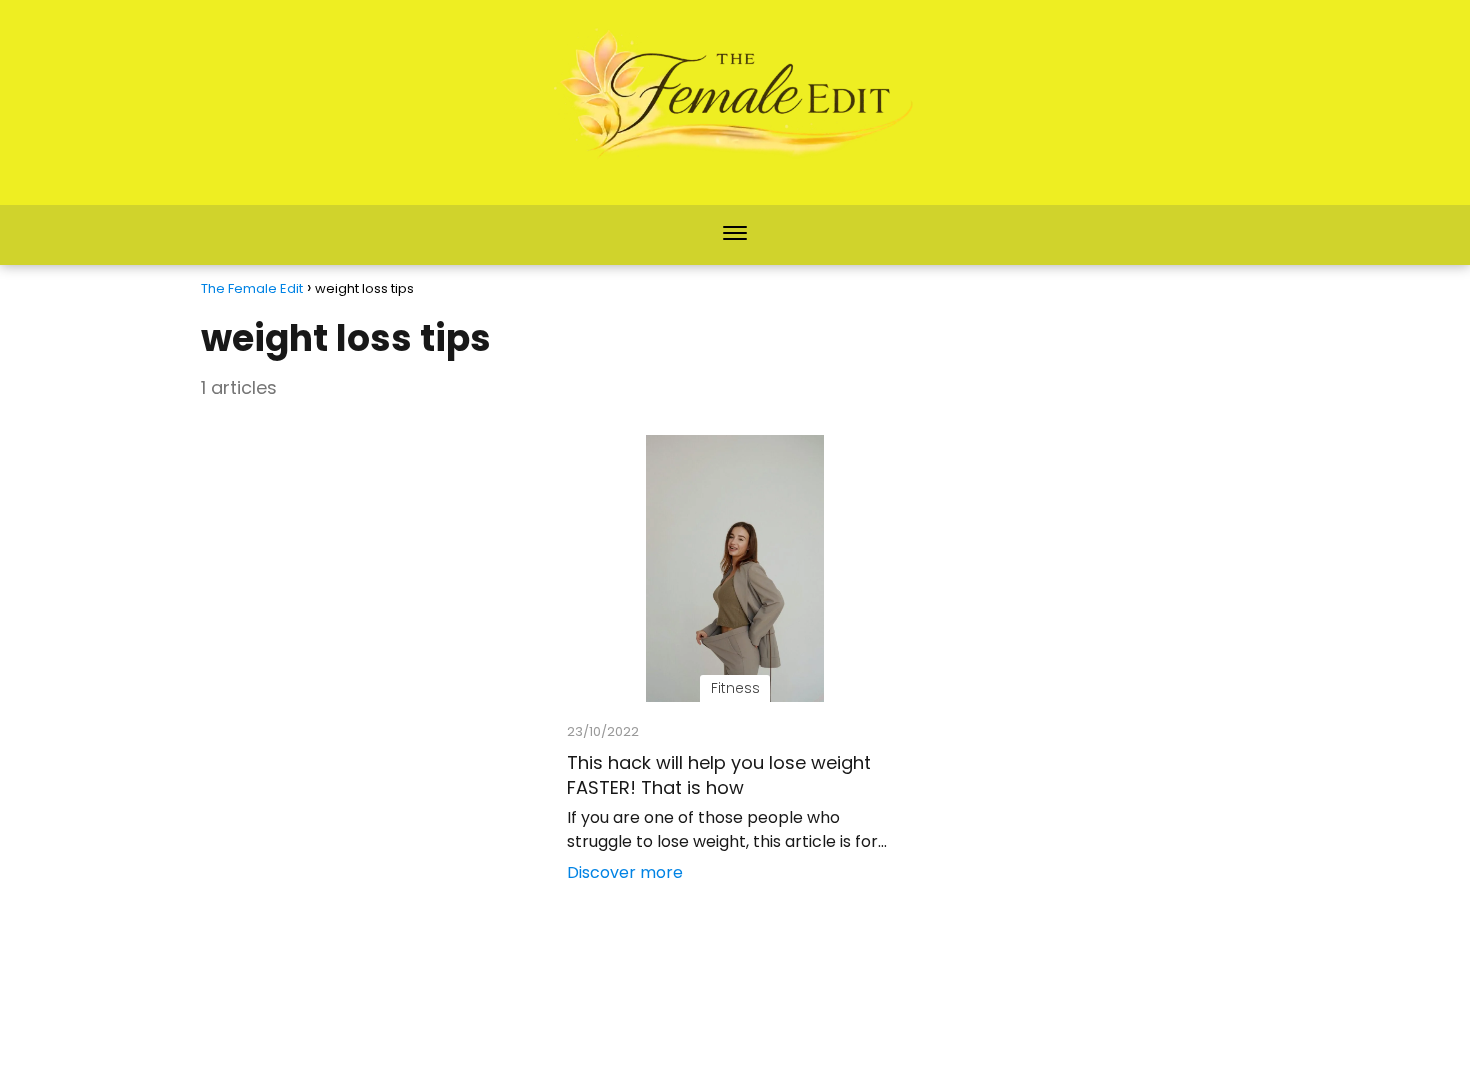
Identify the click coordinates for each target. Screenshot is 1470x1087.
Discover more (625, 872)
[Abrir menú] (735, 235)
